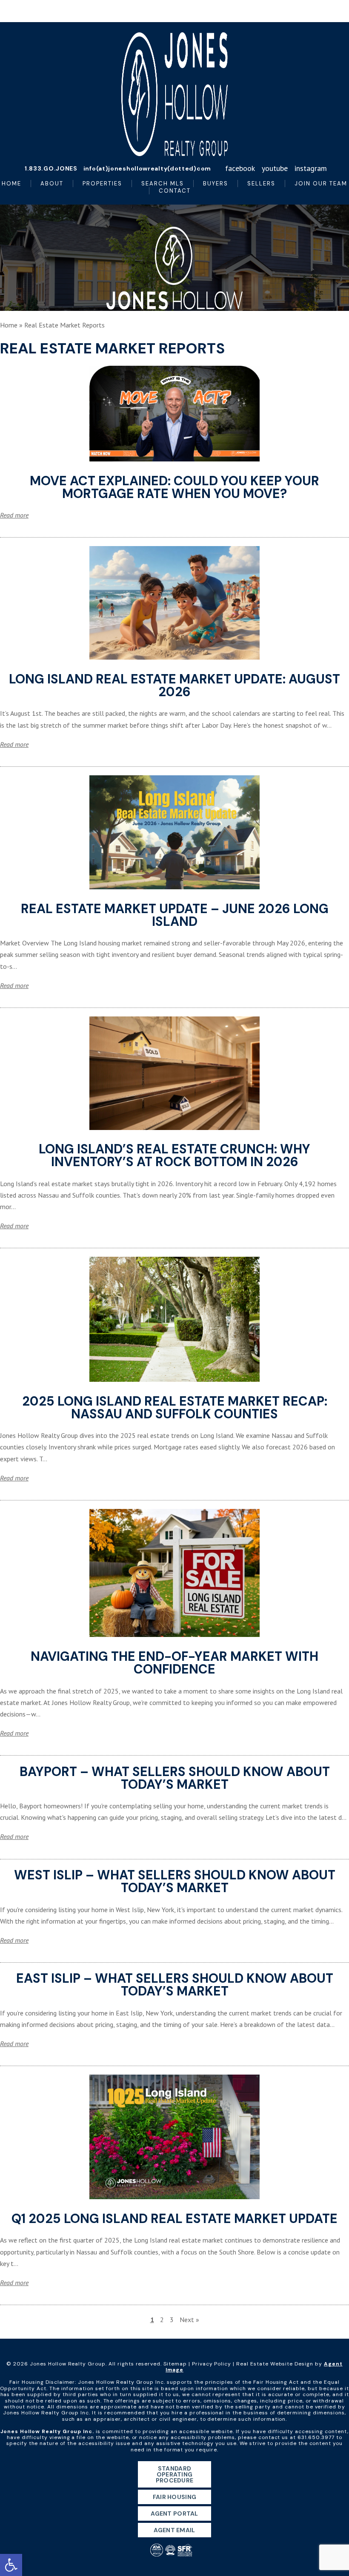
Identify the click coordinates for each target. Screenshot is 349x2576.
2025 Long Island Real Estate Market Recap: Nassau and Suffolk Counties (175, 1408)
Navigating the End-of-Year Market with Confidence (174, 1663)
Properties (102, 184)
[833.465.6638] (174, 11)
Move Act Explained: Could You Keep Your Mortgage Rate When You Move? (174, 487)
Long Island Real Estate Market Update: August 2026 (174, 685)
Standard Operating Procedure (175, 2474)
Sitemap (175, 2364)
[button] (11, 2565)
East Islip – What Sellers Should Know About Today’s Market (175, 1985)
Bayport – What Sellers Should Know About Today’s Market (175, 1778)
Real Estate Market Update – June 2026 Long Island (175, 915)
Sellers (261, 184)
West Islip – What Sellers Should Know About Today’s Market (175, 1881)
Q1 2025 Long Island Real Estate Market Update (174, 2219)
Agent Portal (174, 2513)
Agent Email (174, 2530)
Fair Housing (174, 2497)
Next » (189, 2320)
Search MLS (163, 184)
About (52, 184)
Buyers (216, 184)
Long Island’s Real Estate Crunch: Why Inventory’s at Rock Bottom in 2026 (174, 1155)
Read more (14, 515)
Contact (175, 191)
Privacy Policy (212, 2364)
